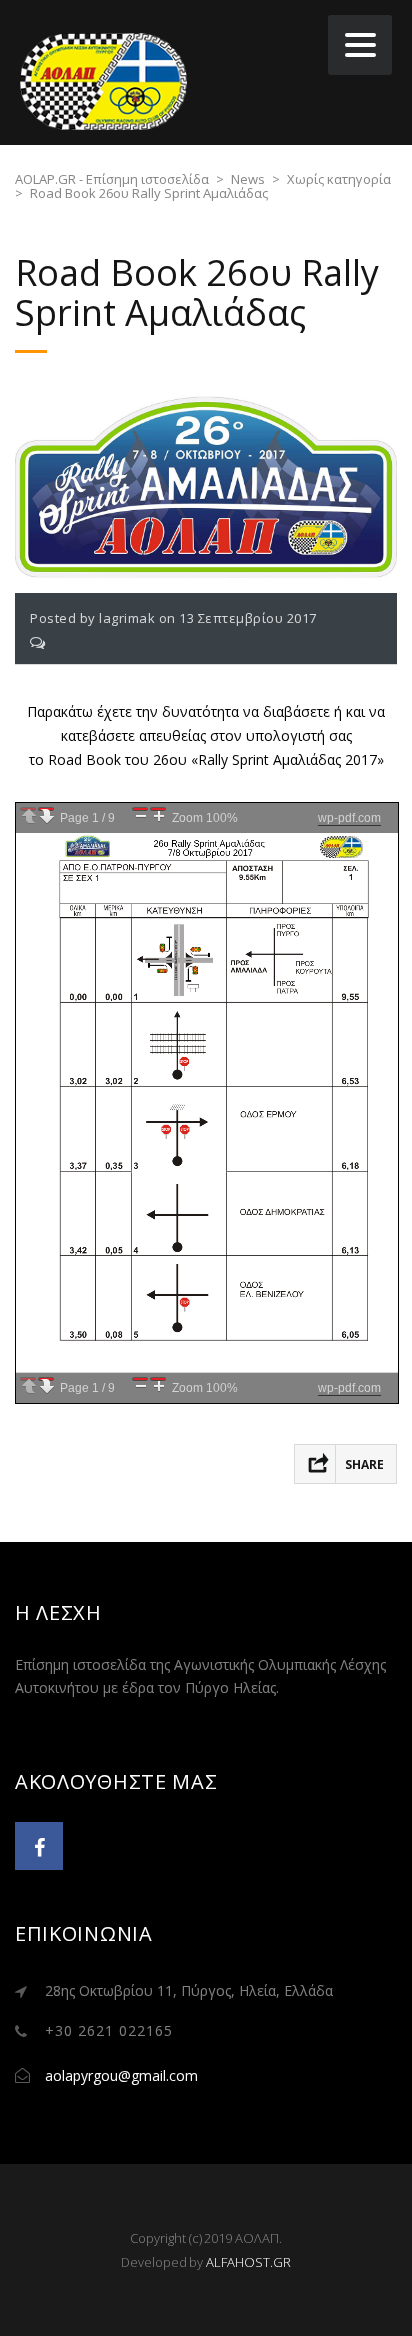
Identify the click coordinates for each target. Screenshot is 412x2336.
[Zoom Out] (140, 809)
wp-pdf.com (349, 818)
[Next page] (46, 809)
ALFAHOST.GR (248, 2262)
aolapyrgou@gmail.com (121, 2075)
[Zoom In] (158, 809)
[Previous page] (28, 809)
